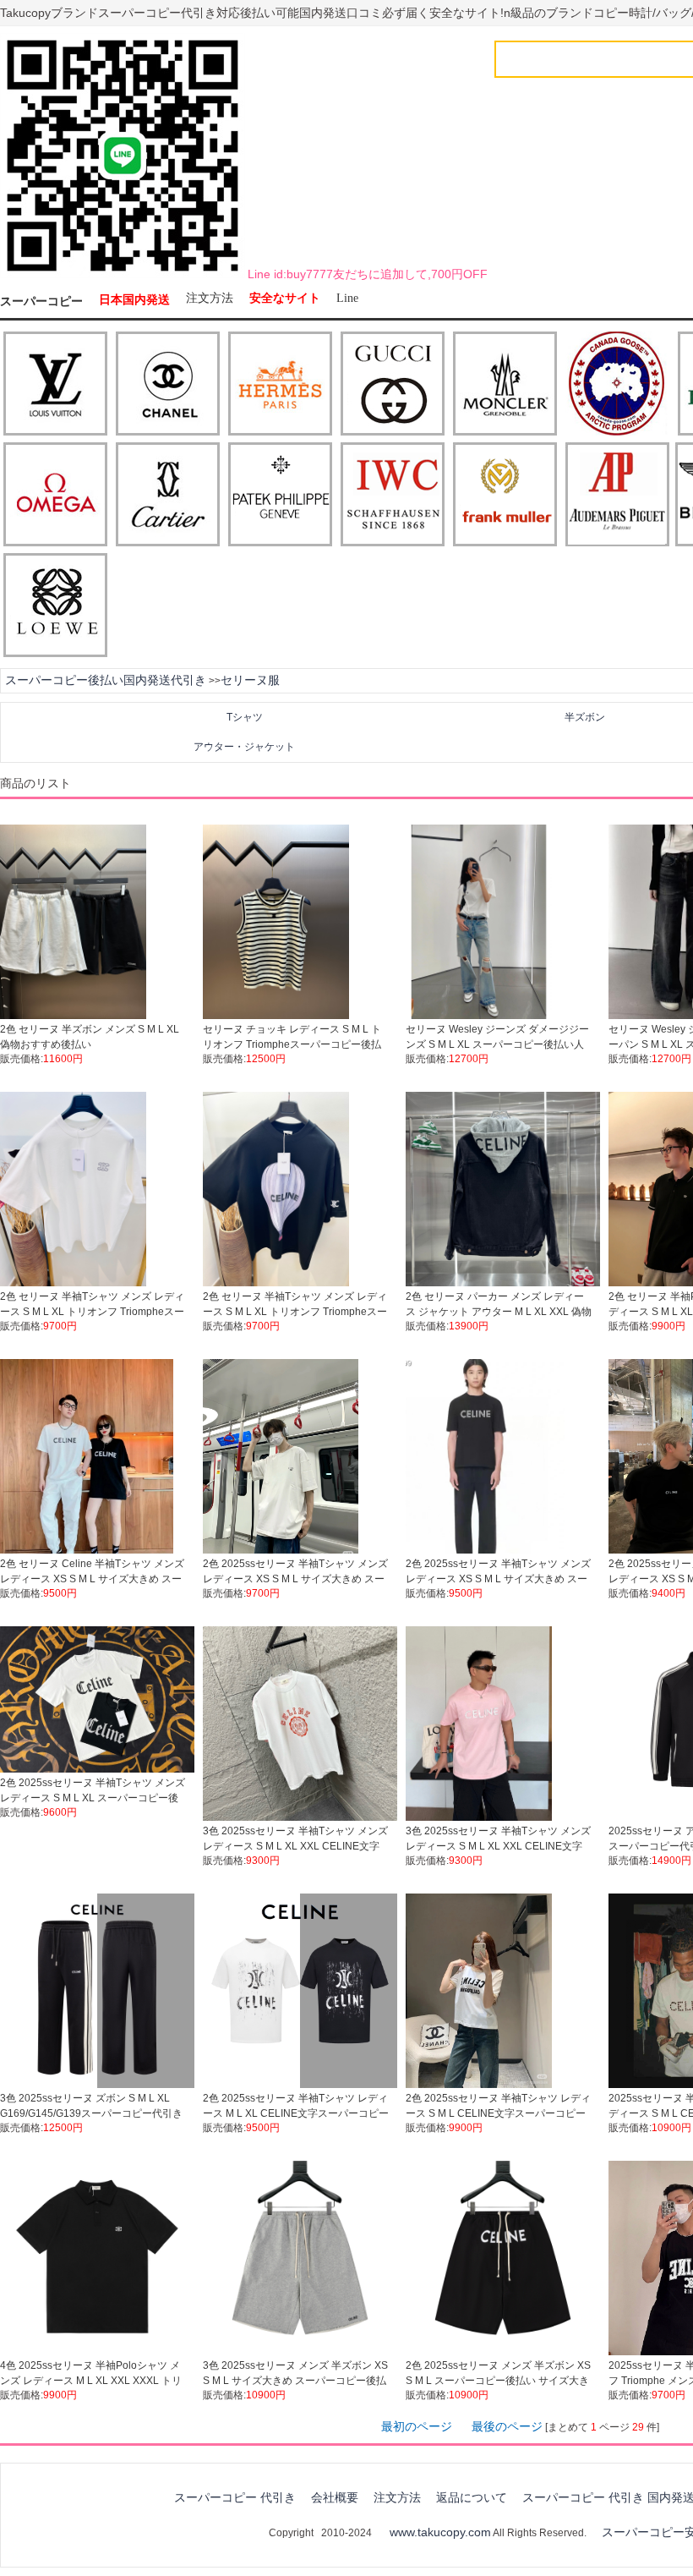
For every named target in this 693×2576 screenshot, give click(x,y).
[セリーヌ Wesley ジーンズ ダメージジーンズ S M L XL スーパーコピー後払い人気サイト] (479, 1016)
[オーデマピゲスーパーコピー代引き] (617, 496)
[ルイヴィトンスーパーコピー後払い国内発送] (55, 385)
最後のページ (507, 2426)
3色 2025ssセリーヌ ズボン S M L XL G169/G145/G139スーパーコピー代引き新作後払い (91, 2113)
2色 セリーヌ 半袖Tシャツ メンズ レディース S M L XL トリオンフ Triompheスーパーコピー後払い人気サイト (92, 1312)
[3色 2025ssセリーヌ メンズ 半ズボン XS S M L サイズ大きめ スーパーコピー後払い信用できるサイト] (300, 2352)
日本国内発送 (134, 300)
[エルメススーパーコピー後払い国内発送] (280, 385)
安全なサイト (285, 298)
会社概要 (335, 2497)
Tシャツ (245, 717)
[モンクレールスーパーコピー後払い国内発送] (505, 385)
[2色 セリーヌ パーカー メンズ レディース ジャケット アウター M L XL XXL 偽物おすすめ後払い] (503, 1283)
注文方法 (210, 298)
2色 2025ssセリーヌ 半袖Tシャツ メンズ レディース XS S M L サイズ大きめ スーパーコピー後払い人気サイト (295, 1579)
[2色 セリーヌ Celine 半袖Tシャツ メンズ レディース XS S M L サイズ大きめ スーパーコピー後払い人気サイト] (87, 1550)
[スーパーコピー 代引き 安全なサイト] (123, 275)
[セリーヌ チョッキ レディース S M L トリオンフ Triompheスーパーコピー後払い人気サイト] (276, 1016)
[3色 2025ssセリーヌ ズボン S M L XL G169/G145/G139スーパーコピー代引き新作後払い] (97, 2085)
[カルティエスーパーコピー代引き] (168, 496)
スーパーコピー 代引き (235, 2497)
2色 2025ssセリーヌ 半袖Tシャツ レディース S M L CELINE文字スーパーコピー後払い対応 (498, 2113)
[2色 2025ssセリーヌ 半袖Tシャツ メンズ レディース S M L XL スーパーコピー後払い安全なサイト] (97, 1769)
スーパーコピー (41, 301)
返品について (472, 2497)
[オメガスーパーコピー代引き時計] (55, 496)
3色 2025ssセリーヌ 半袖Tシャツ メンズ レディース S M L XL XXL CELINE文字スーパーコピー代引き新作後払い (498, 1846)
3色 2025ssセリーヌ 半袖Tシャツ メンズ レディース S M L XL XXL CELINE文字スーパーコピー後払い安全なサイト (295, 1846)
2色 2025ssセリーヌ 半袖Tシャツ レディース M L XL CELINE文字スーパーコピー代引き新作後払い (296, 2113)
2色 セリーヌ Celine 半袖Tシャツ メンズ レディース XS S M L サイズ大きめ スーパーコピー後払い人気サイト (92, 1579)
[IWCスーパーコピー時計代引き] (393, 496)
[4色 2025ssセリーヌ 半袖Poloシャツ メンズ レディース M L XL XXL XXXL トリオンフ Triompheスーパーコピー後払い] (97, 2352)
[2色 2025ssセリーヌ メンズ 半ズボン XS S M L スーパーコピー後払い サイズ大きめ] (503, 2352)
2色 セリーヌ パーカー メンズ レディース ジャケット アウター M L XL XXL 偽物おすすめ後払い (499, 1312)
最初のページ (417, 2426)
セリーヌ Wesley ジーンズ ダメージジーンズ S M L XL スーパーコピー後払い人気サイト (497, 1044)
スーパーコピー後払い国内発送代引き (106, 680)
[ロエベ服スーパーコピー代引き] (55, 606)
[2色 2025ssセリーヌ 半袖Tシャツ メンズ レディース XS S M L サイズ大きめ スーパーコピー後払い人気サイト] (281, 1550)
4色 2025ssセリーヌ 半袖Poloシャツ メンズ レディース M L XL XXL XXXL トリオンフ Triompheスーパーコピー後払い (91, 2381)
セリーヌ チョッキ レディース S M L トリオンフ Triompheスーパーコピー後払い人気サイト (292, 1044)
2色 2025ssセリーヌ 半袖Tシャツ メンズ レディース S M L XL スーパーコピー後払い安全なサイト (93, 1798)
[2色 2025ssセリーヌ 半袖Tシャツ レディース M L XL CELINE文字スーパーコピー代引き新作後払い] (300, 2085)
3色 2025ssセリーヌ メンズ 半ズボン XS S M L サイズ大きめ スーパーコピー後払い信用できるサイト (295, 2381)
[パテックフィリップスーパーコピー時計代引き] (280, 496)
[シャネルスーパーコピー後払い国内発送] (168, 385)
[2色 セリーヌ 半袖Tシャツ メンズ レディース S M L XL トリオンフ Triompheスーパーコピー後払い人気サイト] (73, 1283)
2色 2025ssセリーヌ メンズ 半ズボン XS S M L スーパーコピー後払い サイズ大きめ (498, 2381)
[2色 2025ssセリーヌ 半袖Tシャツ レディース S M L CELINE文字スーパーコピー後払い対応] (479, 2085)
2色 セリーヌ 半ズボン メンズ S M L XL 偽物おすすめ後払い (90, 1037)
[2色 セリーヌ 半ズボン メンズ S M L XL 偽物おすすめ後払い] (73, 1016)
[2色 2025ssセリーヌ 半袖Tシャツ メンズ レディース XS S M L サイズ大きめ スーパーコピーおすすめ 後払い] (485, 1550)
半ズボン (585, 717)
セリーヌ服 (250, 680)
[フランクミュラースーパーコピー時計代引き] (505, 496)
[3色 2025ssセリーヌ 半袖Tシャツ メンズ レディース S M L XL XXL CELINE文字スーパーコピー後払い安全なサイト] (300, 1817)
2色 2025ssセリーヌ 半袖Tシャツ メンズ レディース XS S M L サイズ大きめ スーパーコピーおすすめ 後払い (498, 1579)
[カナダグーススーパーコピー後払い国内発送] (617, 385)
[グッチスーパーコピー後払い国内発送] (393, 385)
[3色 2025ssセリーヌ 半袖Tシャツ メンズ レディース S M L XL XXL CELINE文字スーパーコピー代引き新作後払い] (479, 1817)
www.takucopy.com (440, 2532)
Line (347, 298)
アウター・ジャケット (244, 747)
